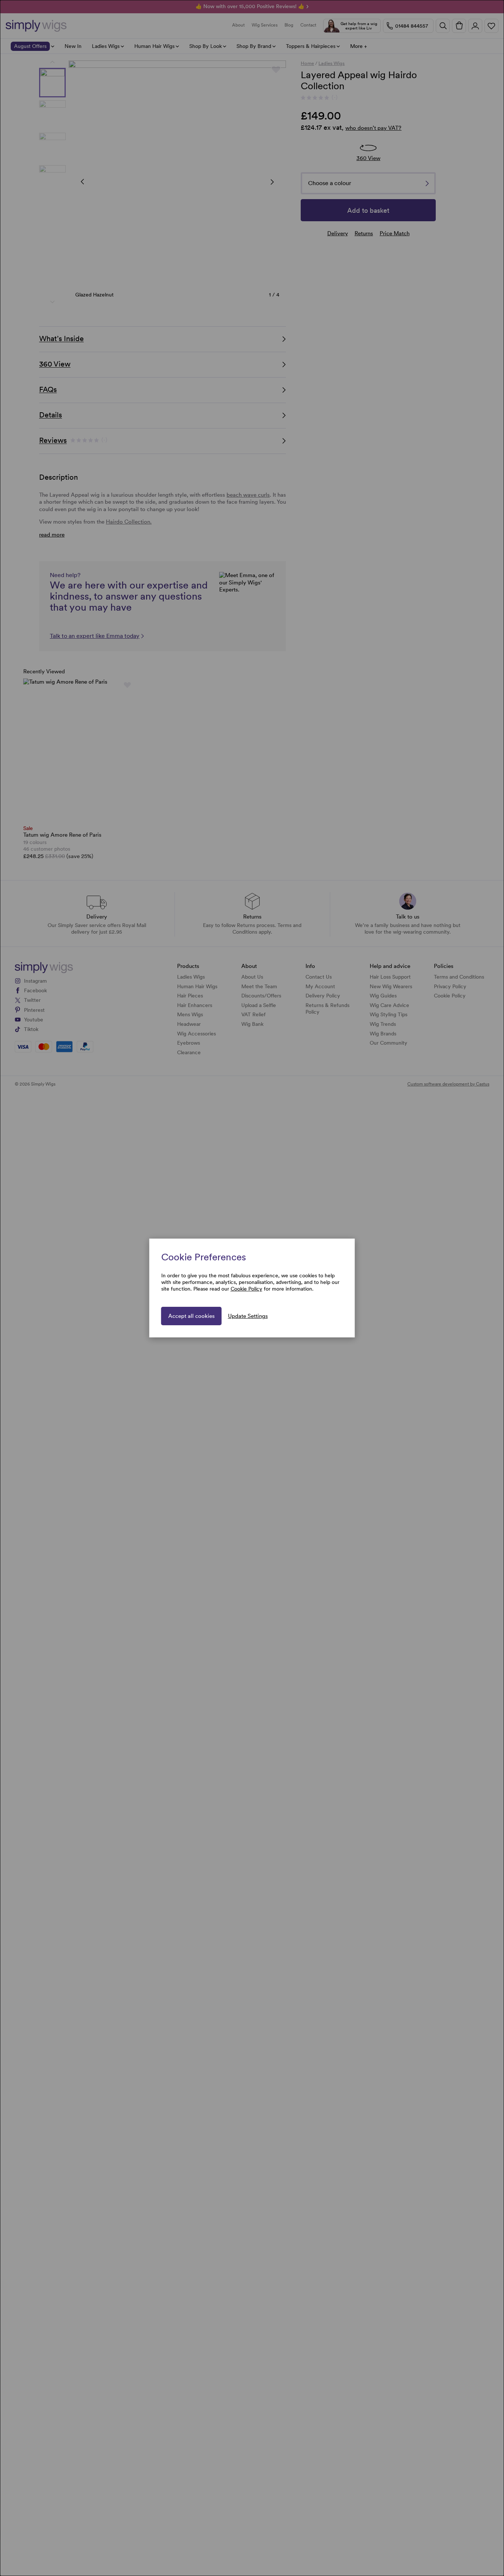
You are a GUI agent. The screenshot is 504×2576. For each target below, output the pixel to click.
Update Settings (248, 1316)
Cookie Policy (246, 1289)
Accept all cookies (191, 1316)
